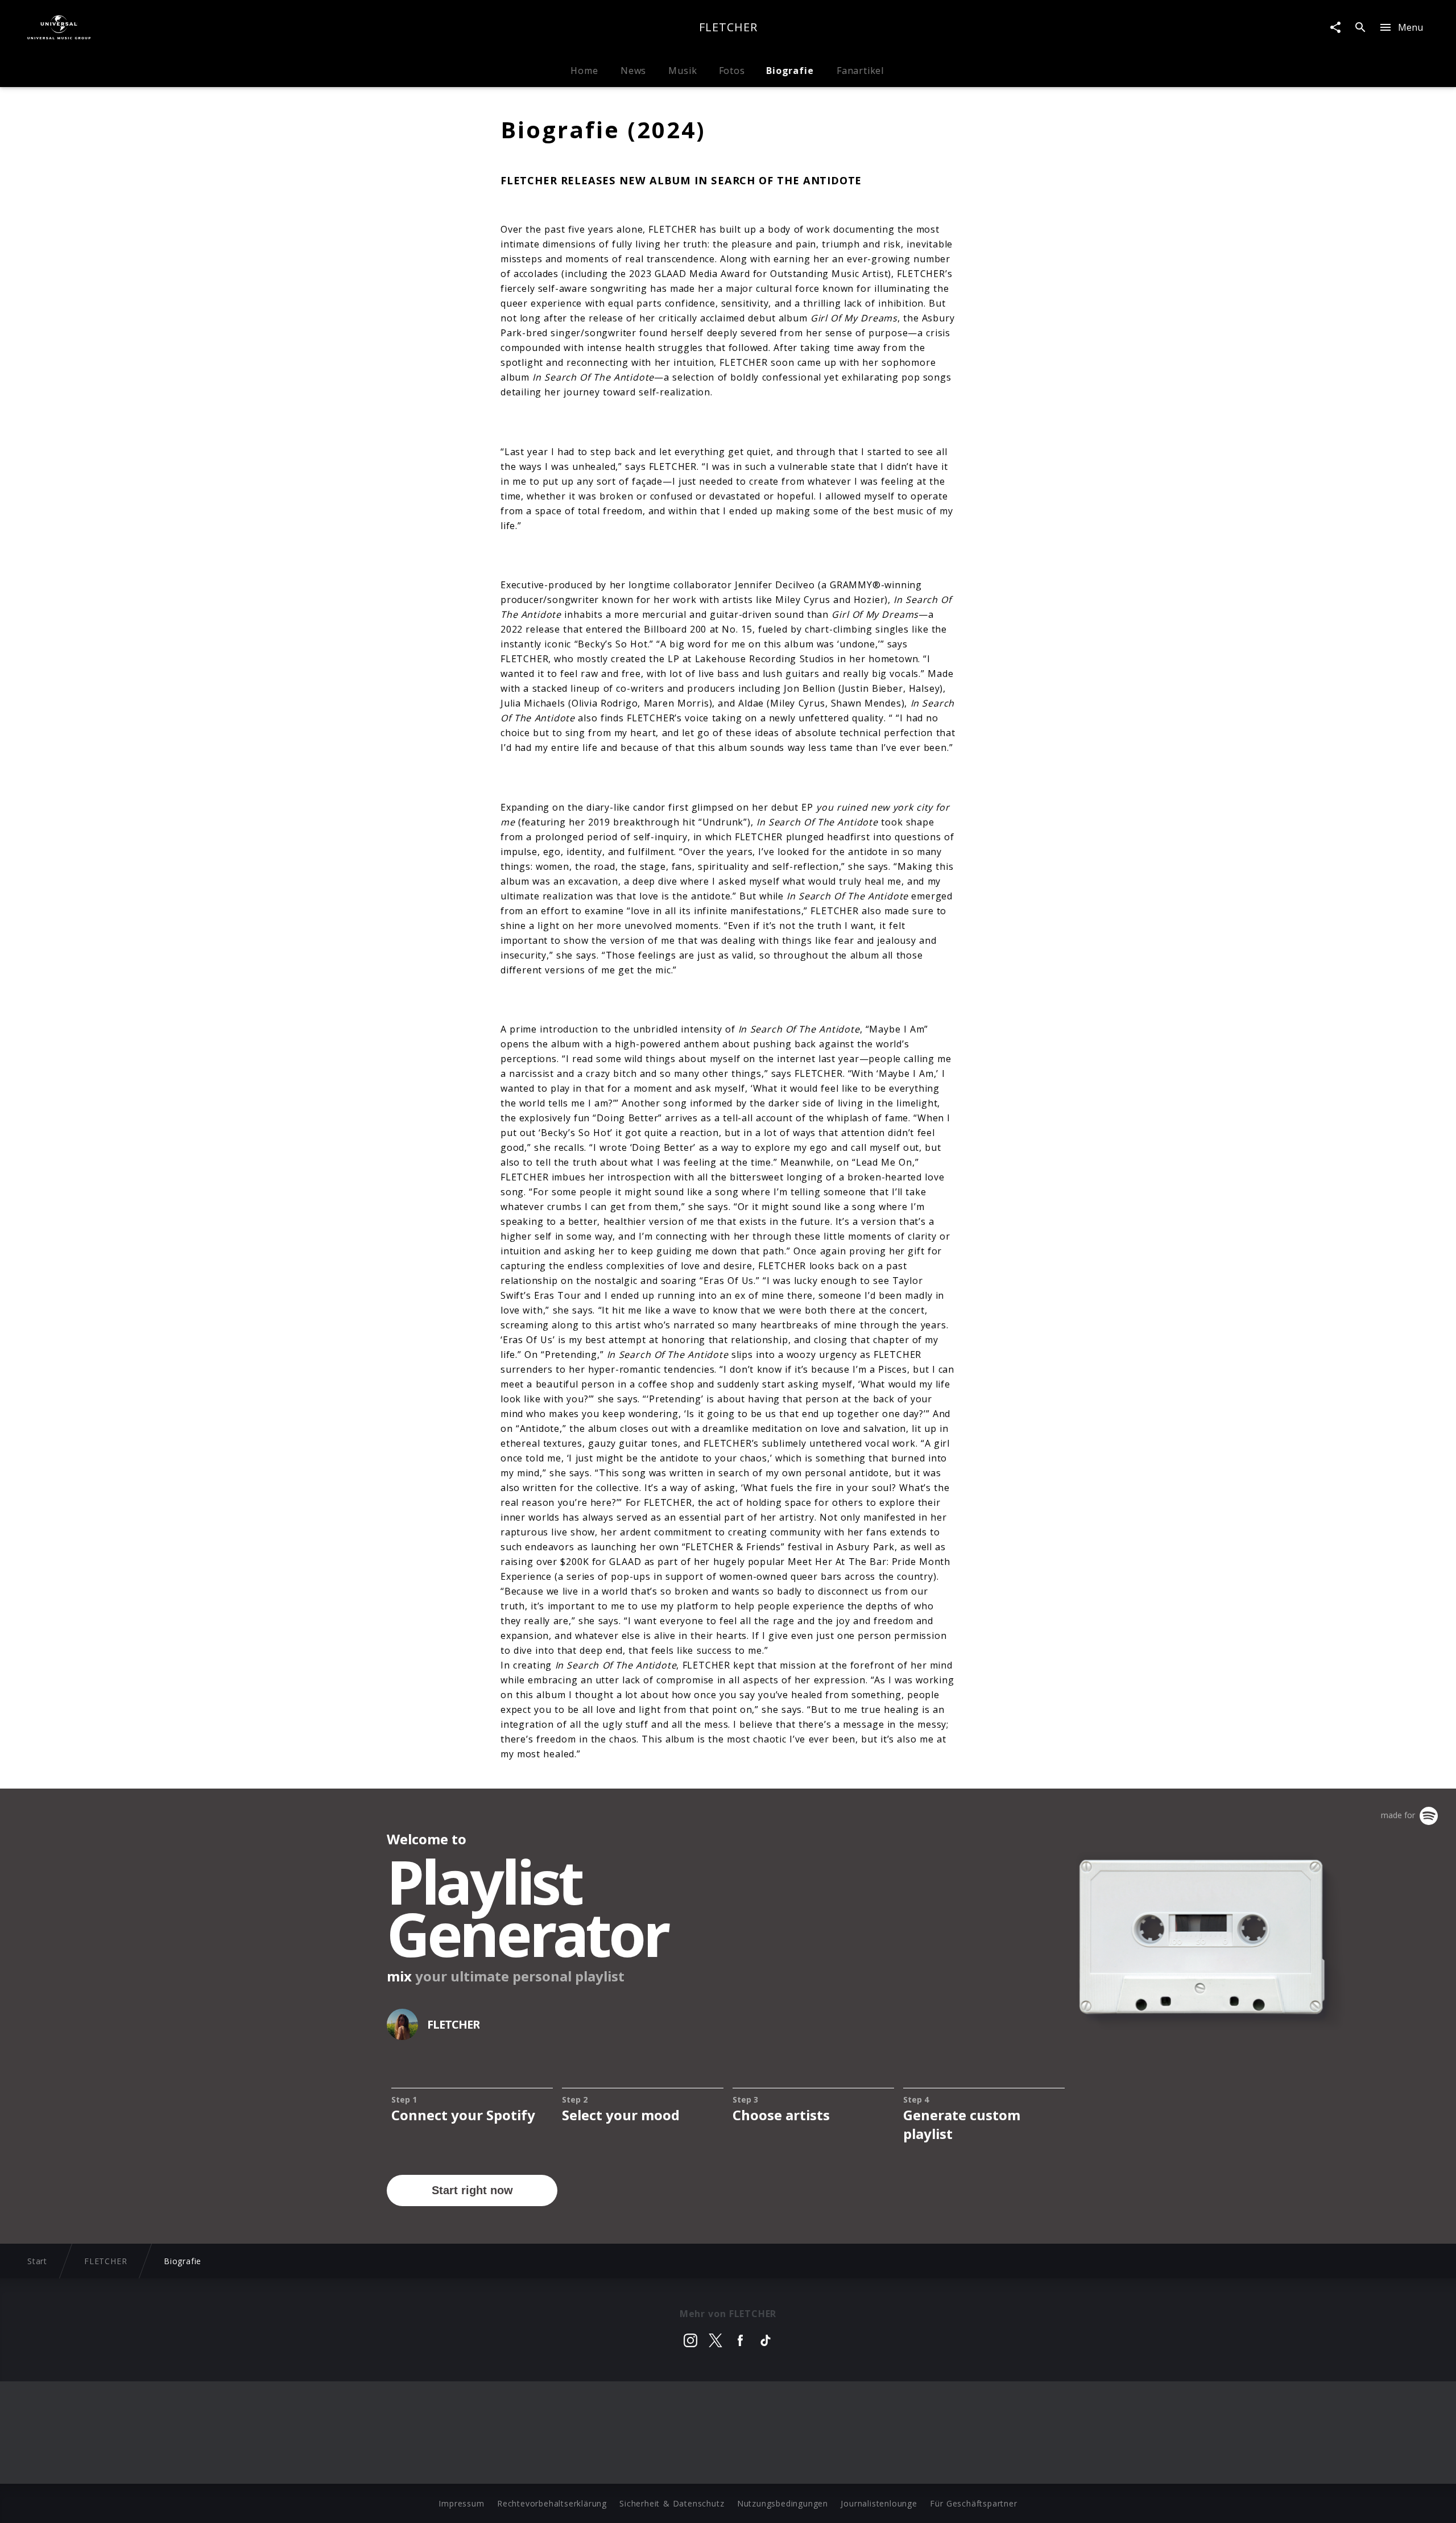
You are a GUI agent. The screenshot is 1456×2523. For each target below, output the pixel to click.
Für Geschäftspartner (973, 2503)
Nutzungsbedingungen (783, 2503)
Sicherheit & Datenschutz (672, 2503)
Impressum (461, 2503)
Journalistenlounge (879, 2503)
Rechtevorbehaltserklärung (552, 2503)
